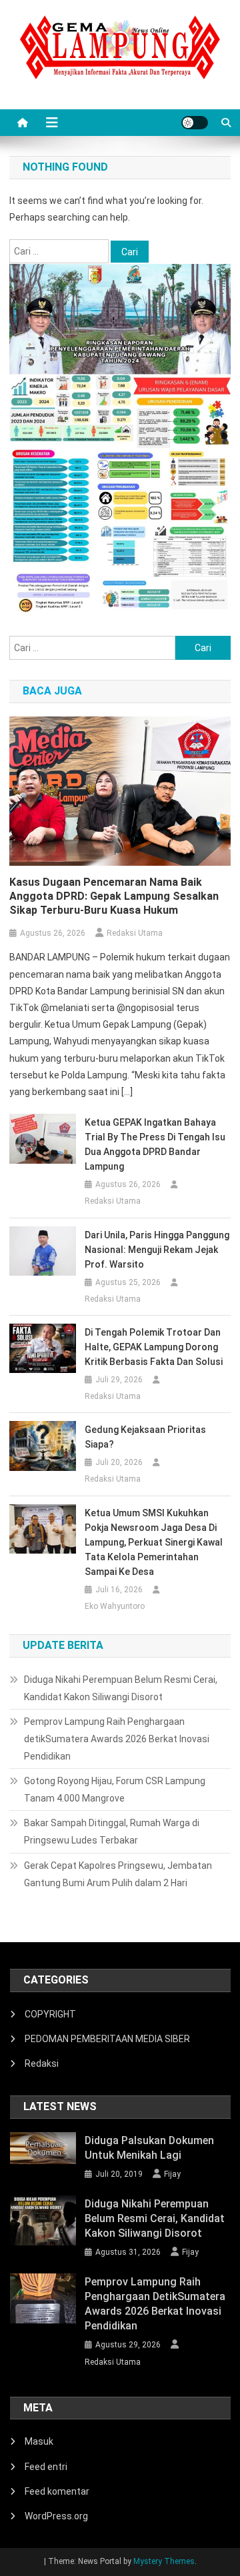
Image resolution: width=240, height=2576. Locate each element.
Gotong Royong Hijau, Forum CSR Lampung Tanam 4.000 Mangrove (115, 1790)
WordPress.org (56, 2516)
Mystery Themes (164, 2561)
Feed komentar (57, 2491)
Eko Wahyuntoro (115, 1606)
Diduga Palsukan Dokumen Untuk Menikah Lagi (149, 2148)
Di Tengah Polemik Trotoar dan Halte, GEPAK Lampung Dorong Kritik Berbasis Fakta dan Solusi (154, 1347)
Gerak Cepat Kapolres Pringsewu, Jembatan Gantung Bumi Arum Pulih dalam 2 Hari (118, 1874)
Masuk (39, 2441)
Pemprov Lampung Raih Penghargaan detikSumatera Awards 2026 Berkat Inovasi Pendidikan (117, 1739)
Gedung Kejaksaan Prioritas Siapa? (145, 1437)
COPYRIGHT (50, 2014)
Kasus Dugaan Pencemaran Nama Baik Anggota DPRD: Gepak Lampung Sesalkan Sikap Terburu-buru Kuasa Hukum (114, 896)
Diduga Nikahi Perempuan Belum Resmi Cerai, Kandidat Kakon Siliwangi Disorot (121, 1688)
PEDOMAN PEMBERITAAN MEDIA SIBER (107, 2039)
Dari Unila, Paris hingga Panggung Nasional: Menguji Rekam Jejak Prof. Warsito (157, 1250)
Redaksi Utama (135, 933)
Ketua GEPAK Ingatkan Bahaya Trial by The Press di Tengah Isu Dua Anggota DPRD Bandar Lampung (155, 1144)
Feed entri (46, 2467)
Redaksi (42, 2063)
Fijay (172, 2174)
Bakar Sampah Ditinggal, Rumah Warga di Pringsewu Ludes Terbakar (112, 1832)
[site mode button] (195, 123)
